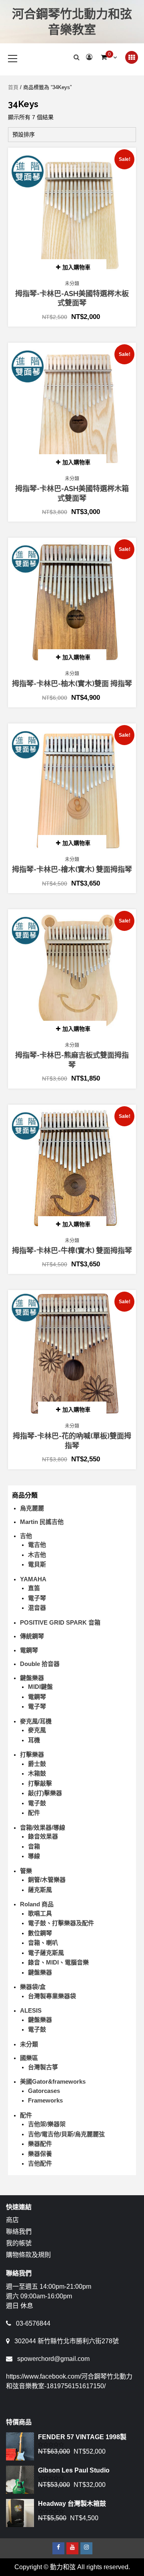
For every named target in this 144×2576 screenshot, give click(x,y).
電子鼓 (37, 1803)
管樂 (26, 1871)
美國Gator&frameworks (53, 2081)
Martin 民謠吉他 (42, 1522)
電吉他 (37, 1545)
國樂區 (29, 2058)
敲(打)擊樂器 (45, 1793)
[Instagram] (86, 2548)
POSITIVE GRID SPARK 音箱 (60, 1622)
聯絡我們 (19, 2232)
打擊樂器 (32, 1754)
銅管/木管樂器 (47, 1880)
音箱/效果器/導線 (43, 1827)
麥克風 (37, 1730)
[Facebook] (58, 2548)
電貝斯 (37, 1564)
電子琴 (37, 1598)
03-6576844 (33, 2323)
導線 (34, 1856)
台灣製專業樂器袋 (52, 1996)
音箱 (34, 1846)
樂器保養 (40, 2154)
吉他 (26, 1536)
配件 (34, 1813)
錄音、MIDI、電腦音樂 (58, 1962)
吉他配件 (40, 2163)
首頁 (13, 87)
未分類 (72, 284)
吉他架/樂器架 (47, 2124)
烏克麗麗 (32, 1508)
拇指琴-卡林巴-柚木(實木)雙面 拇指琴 (72, 684)
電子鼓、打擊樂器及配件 (61, 1923)
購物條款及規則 (28, 2255)
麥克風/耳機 (36, 1721)
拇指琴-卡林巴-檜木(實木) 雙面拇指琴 (72, 869)
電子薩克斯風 (46, 1953)
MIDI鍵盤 (40, 1687)
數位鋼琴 (40, 1933)
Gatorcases (44, 2091)
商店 (12, 2220)
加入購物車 (76, 267)
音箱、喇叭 (43, 1943)
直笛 (34, 1588)
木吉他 (37, 1555)
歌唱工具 (40, 1913)
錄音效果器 (43, 1836)
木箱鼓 (37, 1773)
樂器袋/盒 (33, 1987)
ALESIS (31, 2010)
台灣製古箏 (43, 2067)
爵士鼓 (37, 1764)
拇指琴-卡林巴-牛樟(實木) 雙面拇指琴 (72, 1250)
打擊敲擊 (40, 1783)
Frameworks (45, 2100)
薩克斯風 (40, 1890)
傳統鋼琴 (32, 1636)
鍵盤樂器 (32, 1678)
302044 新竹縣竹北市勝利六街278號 (67, 2341)
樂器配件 (40, 2144)
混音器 (37, 1608)
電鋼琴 (29, 1650)
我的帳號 (19, 2243)
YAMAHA (33, 1579)
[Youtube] (72, 2548)
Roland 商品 (37, 1904)
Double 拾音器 (40, 1664)
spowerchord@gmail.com (53, 2359)
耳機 (34, 1740)
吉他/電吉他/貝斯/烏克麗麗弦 (66, 2134)
